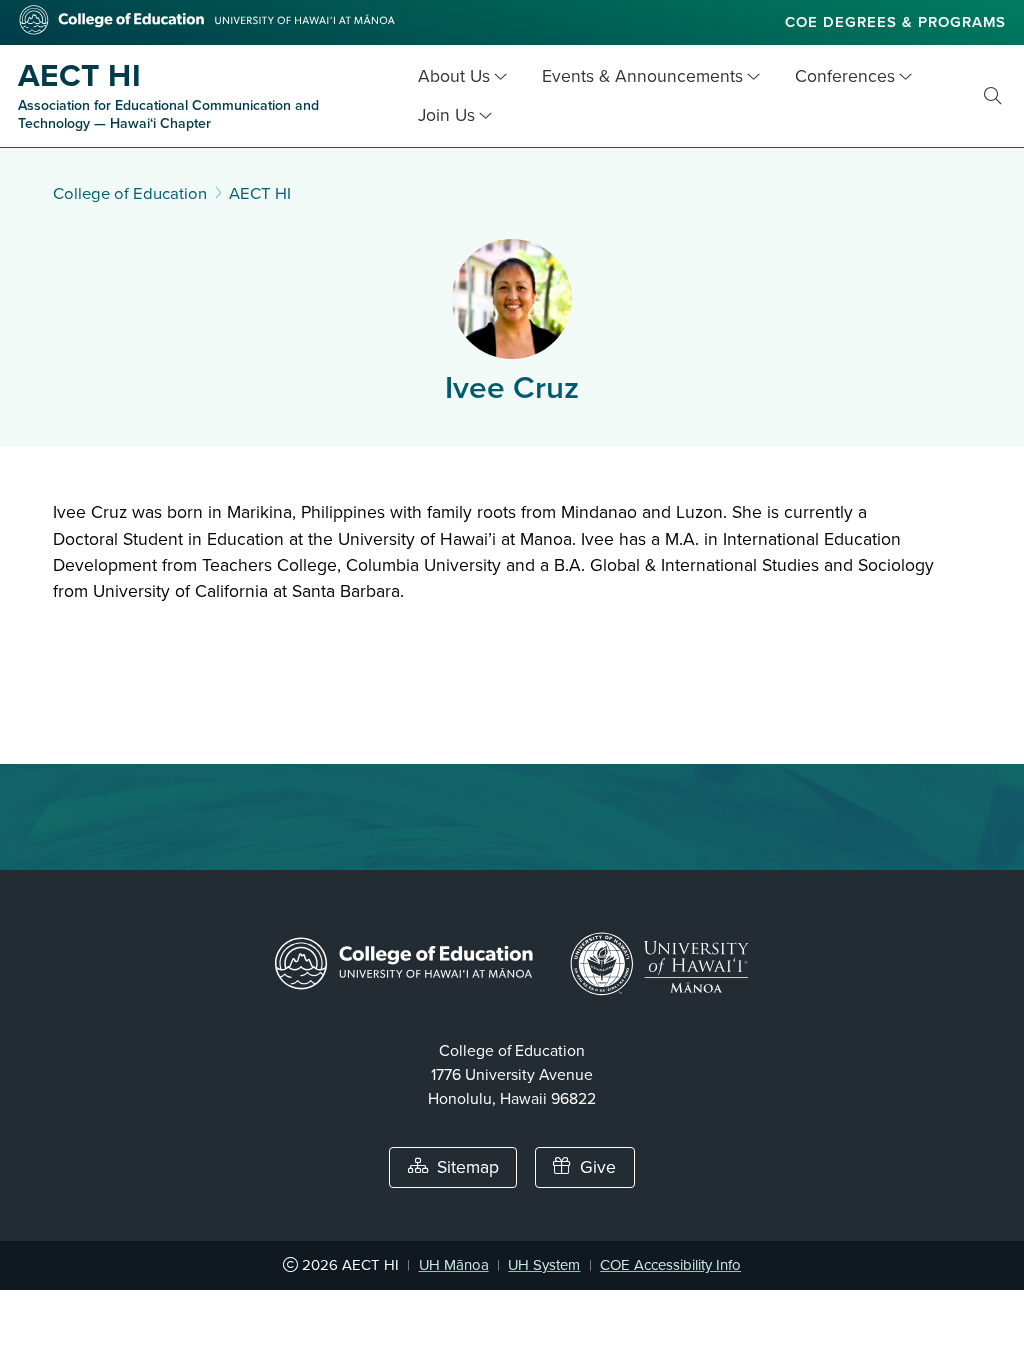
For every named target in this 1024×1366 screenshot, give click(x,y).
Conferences (845, 76)
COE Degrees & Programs (895, 22)
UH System (544, 1265)
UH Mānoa (454, 1265)
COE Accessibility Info (670, 1265)
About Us (454, 76)
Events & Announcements (642, 76)
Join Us (446, 115)
